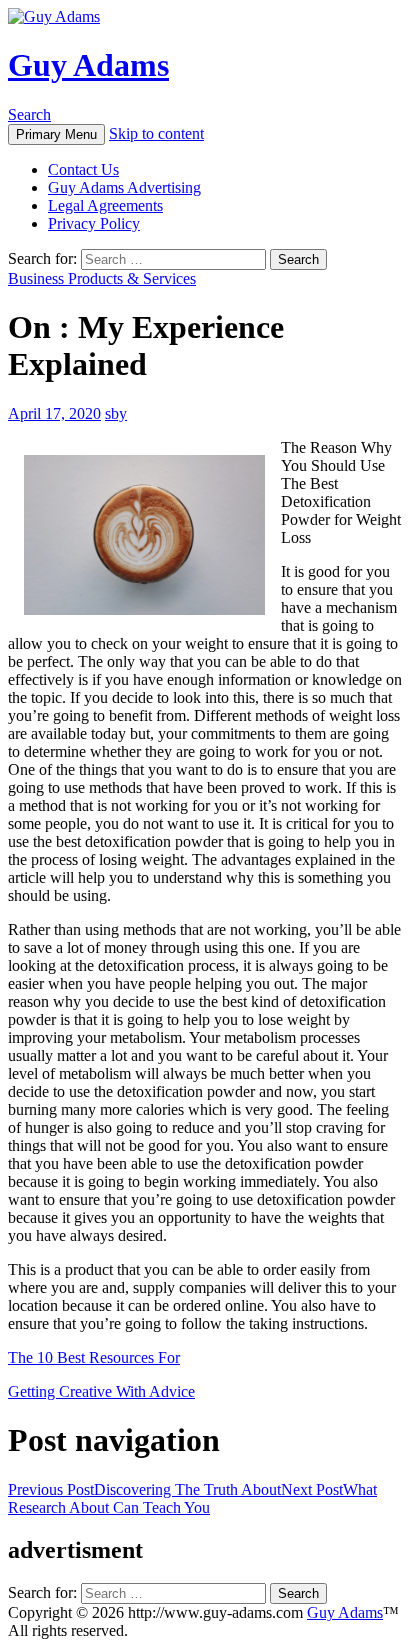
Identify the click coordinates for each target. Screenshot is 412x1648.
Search (29, 114)
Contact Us (83, 169)
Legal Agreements (105, 205)
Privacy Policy (94, 223)
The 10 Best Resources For (94, 1357)
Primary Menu (56, 134)
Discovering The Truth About (144, 1489)
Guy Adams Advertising (124, 187)
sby (116, 413)
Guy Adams (88, 65)
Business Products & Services (102, 278)
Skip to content (156, 133)
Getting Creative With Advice (101, 1391)
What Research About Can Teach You (192, 1498)
